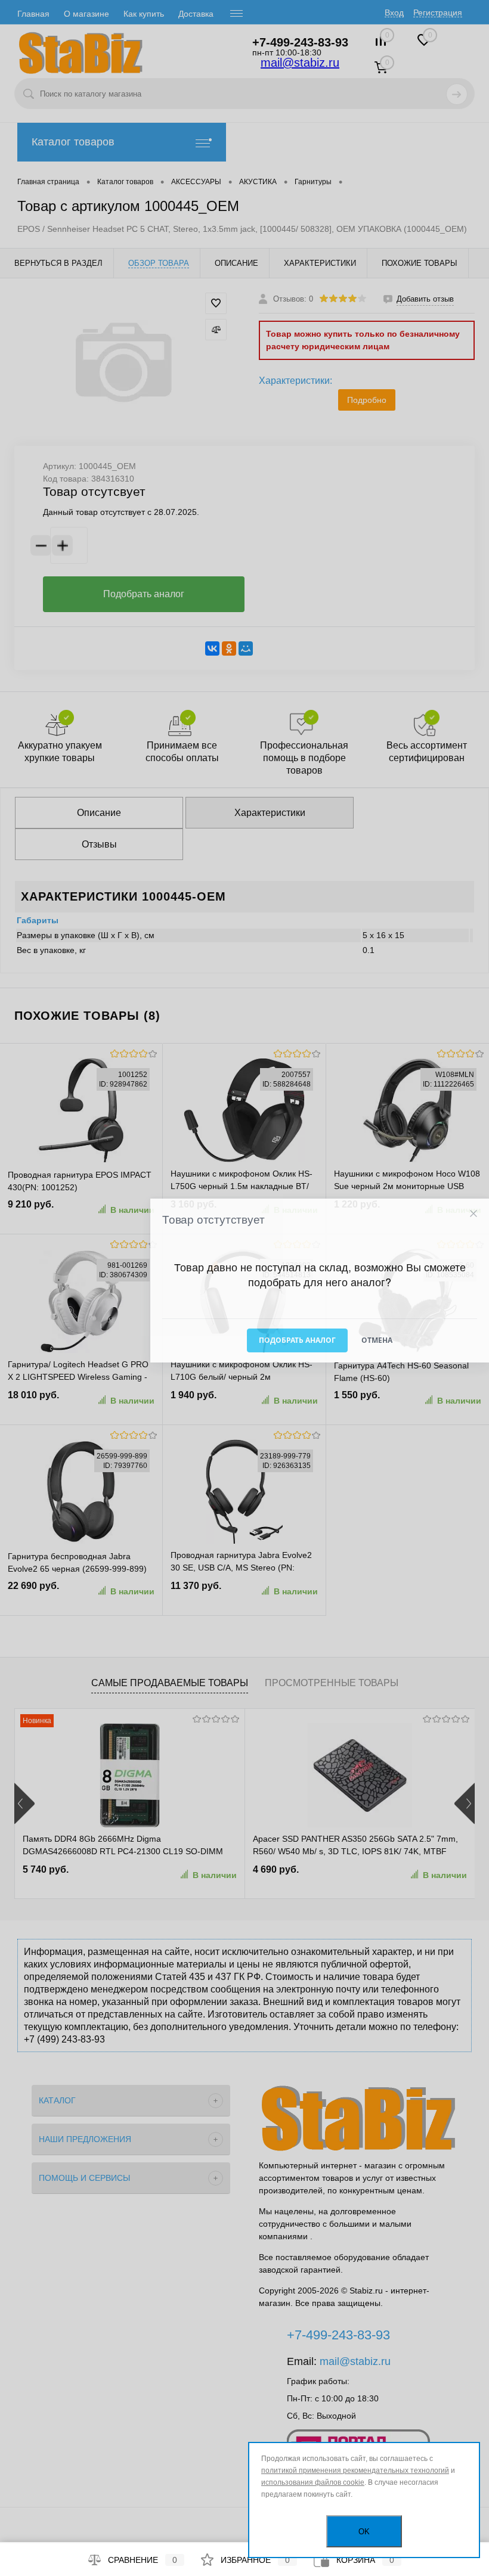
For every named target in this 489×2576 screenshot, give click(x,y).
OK (364, 2532)
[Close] (473, 1213)
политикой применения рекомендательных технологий (355, 2471)
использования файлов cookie (313, 2482)
